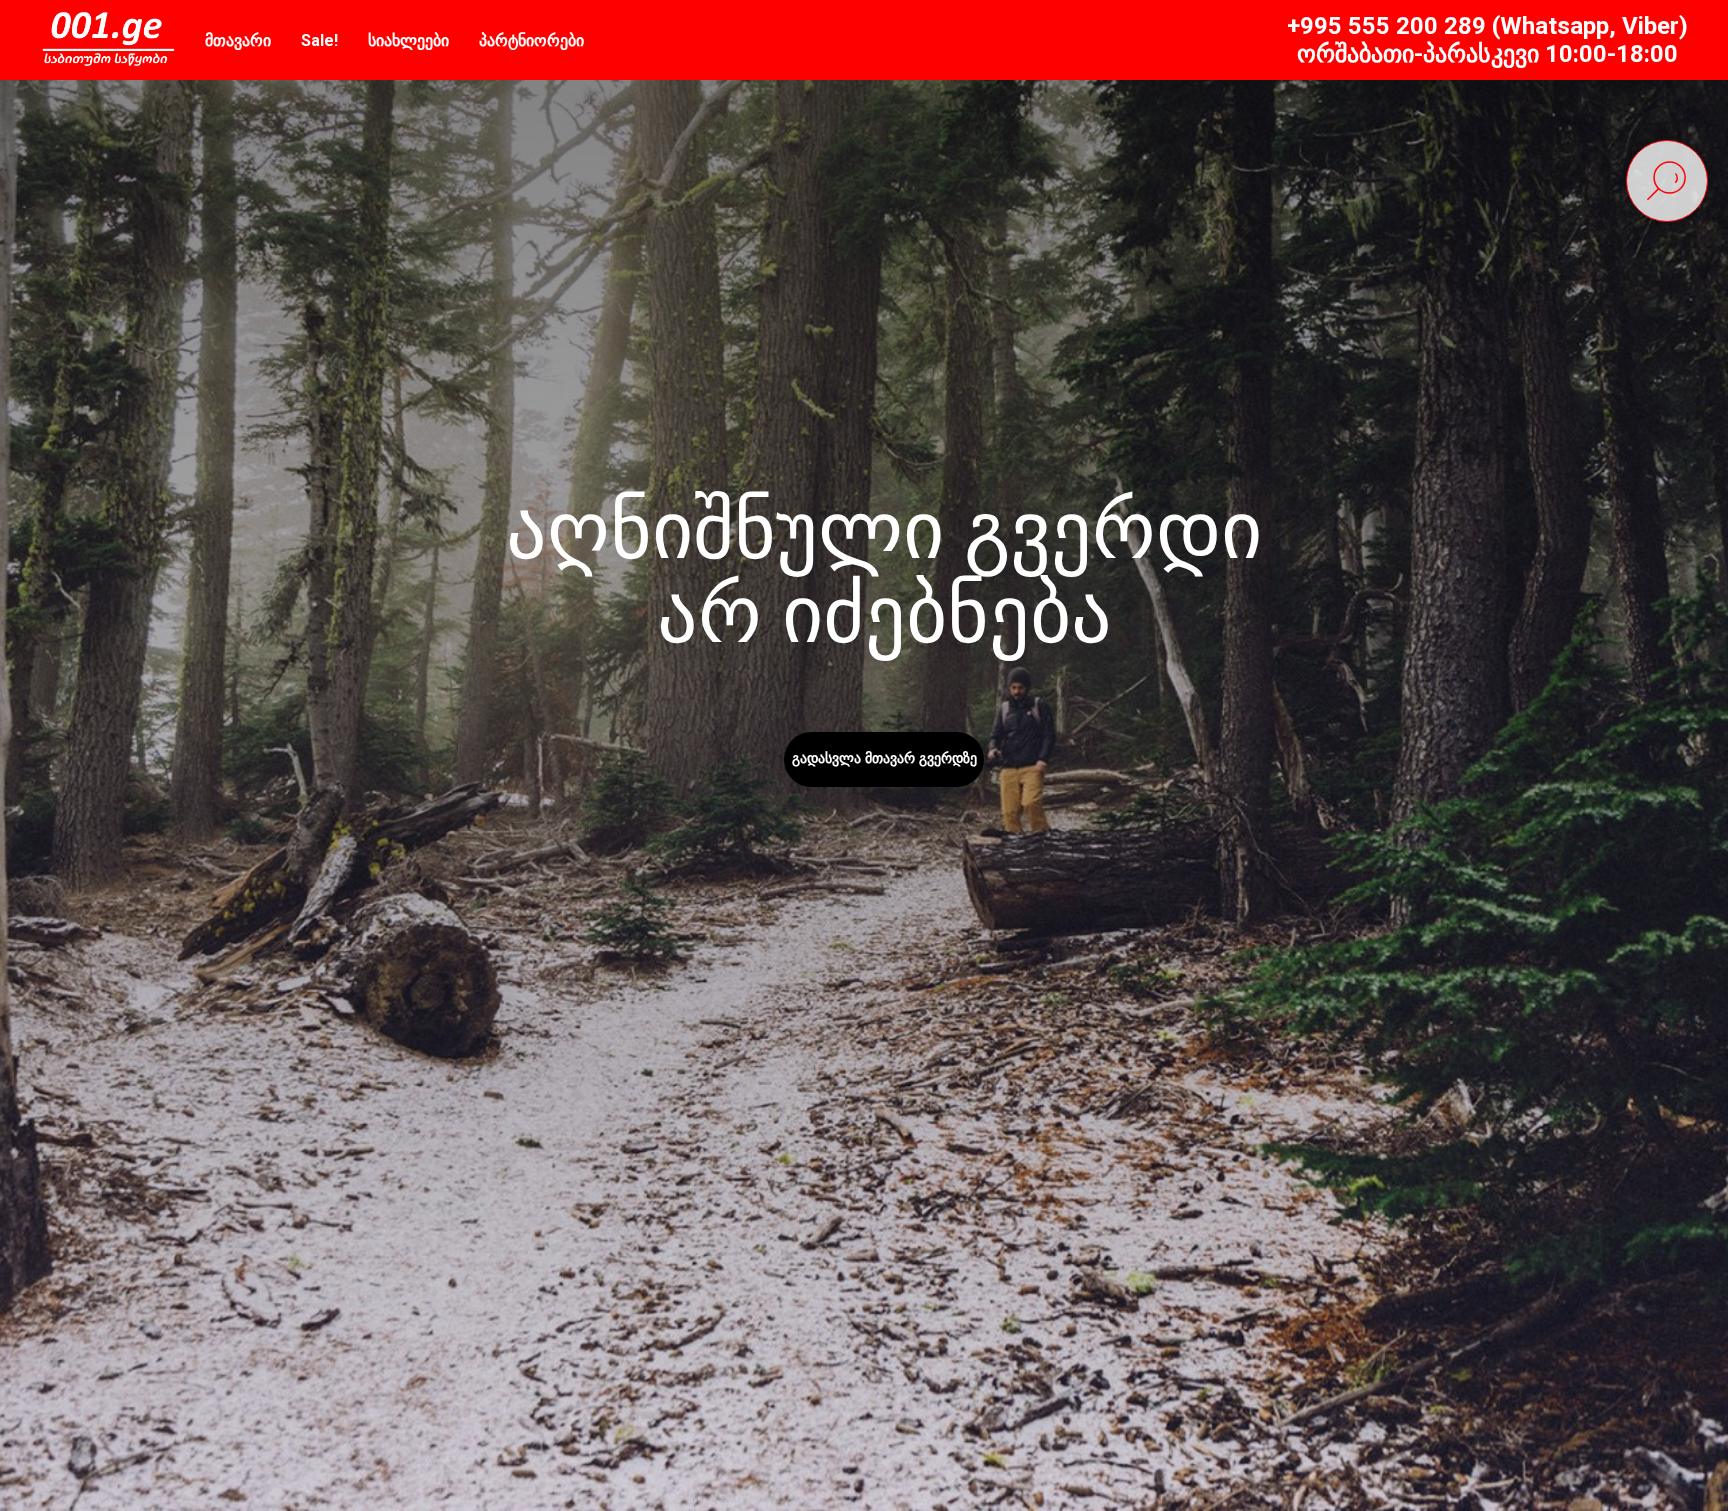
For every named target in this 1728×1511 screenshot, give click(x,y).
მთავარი (238, 40)
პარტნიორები (531, 40)
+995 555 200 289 (1386, 26)
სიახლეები (408, 40)
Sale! (319, 40)
